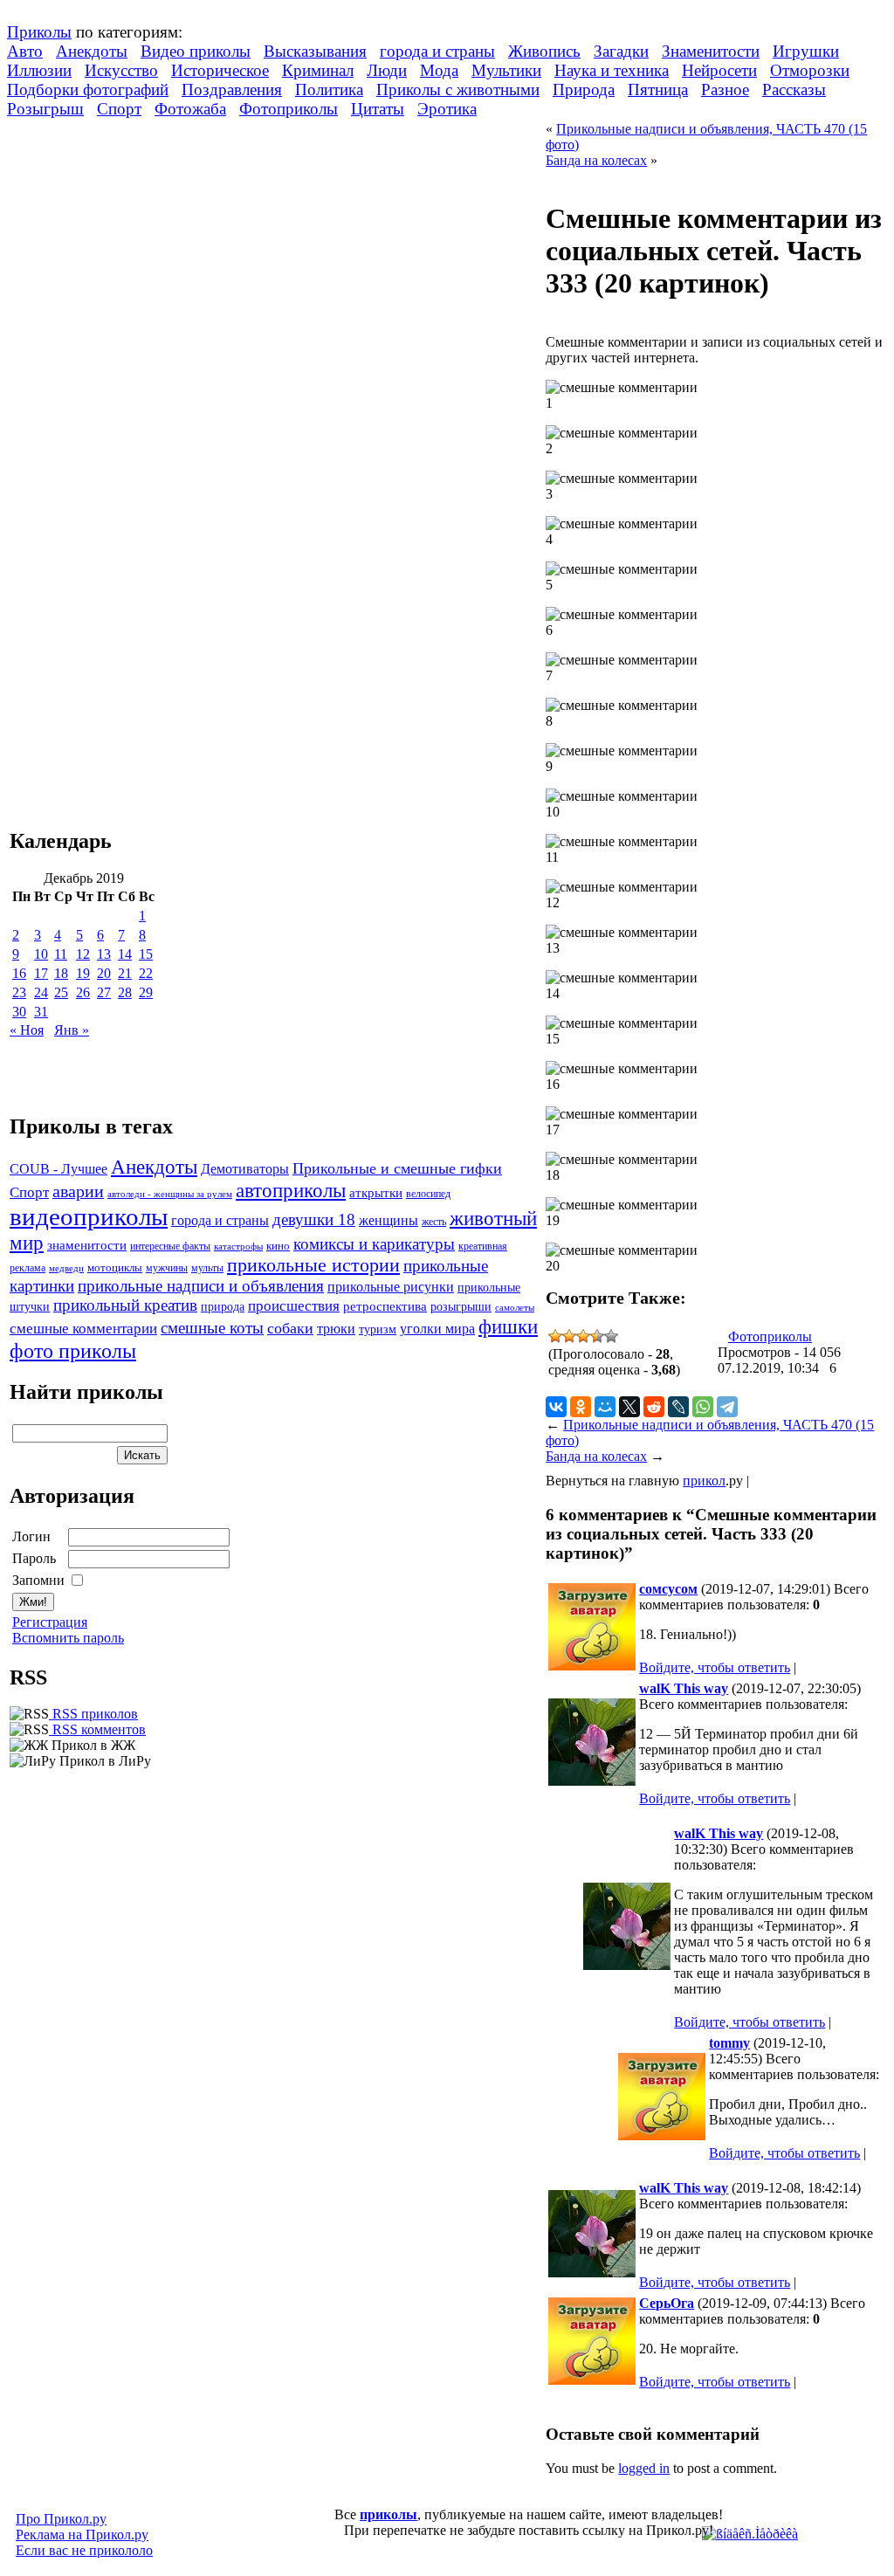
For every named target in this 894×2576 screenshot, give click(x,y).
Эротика (447, 109)
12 (83, 954)
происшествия (294, 1306)
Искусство (121, 70)
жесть (434, 1222)
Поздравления (232, 90)
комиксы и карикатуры (374, 1244)
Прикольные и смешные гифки (397, 1168)
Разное (725, 90)
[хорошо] (597, 1336)
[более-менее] (583, 1336)
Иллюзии (39, 70)
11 (61, 954)
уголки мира (437, 1329)
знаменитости (87, 1245)
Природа (584, 90)
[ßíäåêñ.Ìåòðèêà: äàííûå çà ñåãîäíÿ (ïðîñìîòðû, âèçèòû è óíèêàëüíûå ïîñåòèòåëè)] (750, 2534)
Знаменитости (711, 51)
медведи (66, 1268)
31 (41, 1012)
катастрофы (238, 1246)
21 (125, 973)
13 (104, 954)
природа (223, 1306)
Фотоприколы (289, 109)
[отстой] (555, 1336)
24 (41, 992)
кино (278, 1246)
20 (104, 973)
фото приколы (73, 1350)
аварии (78, 1191)
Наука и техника (612, 70)
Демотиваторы (245, 1169)
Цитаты (378, 109)
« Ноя (27, 1030)
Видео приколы (196, 51)
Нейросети (719, 70)
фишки (508, 1326)
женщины (389, 1220)
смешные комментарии (83, 1329)
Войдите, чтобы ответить (715, 1667)
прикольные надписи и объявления (201, 1286)
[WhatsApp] (703, 1407)
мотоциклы (115, 1268)
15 (146, 954)
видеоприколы (89, 1216)
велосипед (428, 1194)
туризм (378, 1329)
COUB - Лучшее (58, 1169)
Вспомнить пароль (68, 1638)
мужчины (167, 1268)
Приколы (39, 32)
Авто (25, 51)
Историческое (220, 70)
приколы (389, 2514)
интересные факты (170, 1247)
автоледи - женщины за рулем (170, 1194)
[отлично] (611, 1336)
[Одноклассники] (581, 1407)
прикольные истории (313, 1265)
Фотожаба (190, 109)
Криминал (318, 70)
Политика (329, 90)
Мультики (506, 70)
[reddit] (654, 1407)
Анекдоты (92, 51)
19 (83, 973)
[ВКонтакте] (556, 1407)
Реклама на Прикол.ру (82, 2535)
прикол (704, 1481)
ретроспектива (385, 1306)
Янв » (72, 1030)
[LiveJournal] (678, 1407)
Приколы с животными (458, 90)
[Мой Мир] (605, 1407)
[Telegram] (727, 1407)
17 (41, 973)
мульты (207, 1268)
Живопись (544, 51)
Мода (439, 70)
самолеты (515, 1307)
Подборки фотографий (88, 90)
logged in (644, 2468)
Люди (387, 70)
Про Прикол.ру (61, 2519)
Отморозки (810, 70)
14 (125, 954)
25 (61, 992)
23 (19, 992)
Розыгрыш (45, 109)
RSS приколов (93, 1714)
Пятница (658, 90)
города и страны (437, 51)
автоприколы (291, 1190)
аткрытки (376, 1192)
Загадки (621, 51)
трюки (336, 1329)
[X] (629, 1407)
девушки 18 (314, 1219)
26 (83, 992)
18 (61, 973)
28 (125, 992)
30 (19, 1012)
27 (104, 992)
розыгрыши (461, 1307)
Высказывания (315, 51)
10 (41, 954)
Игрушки (806, 51)
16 (19, 973)
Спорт (119, 109)
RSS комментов (97, 1729)
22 (146, 973)
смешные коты (212, 1328)
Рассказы (794, 90)
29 (146, 992)
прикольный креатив (125, 1305)
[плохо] (569, 1336)
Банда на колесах (596, 160)
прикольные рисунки (391, 1287)
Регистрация (50, 1622)
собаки (290, 1328)
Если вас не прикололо (84, 2550)
